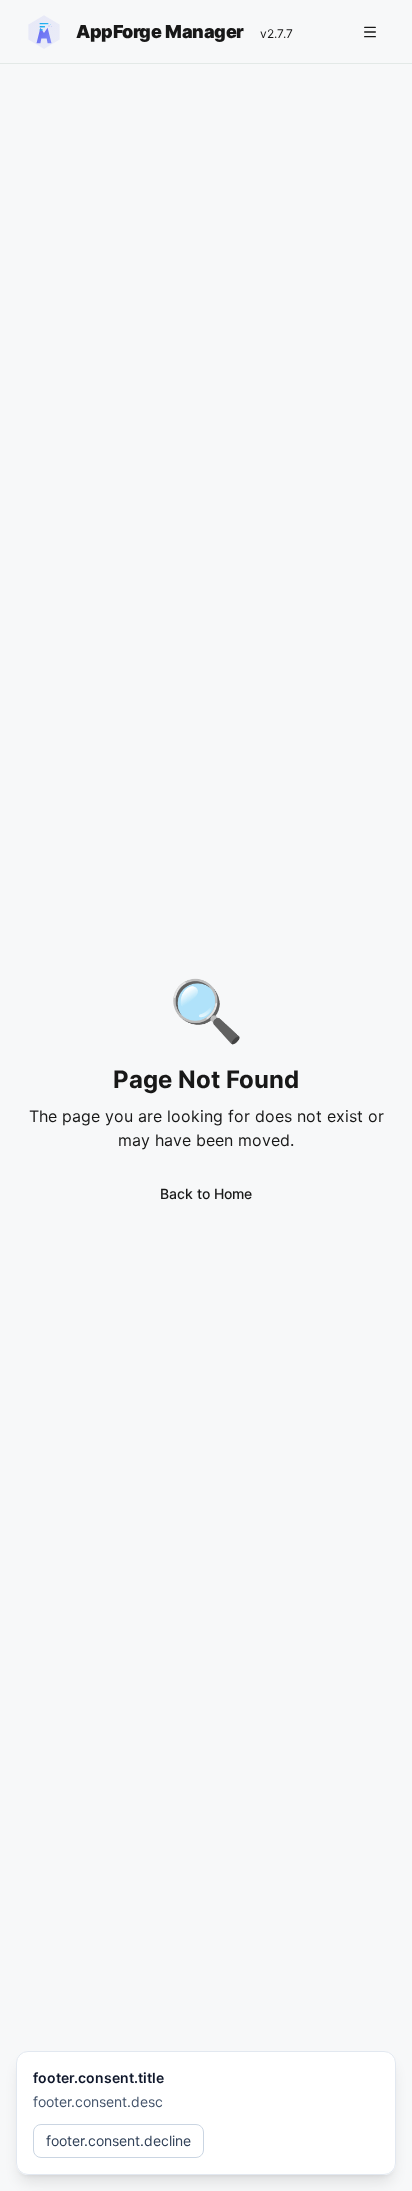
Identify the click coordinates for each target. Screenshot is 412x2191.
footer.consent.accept (296, 2140)
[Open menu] (370, 32)
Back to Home (206, 1193)
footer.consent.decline (118, 2140)
